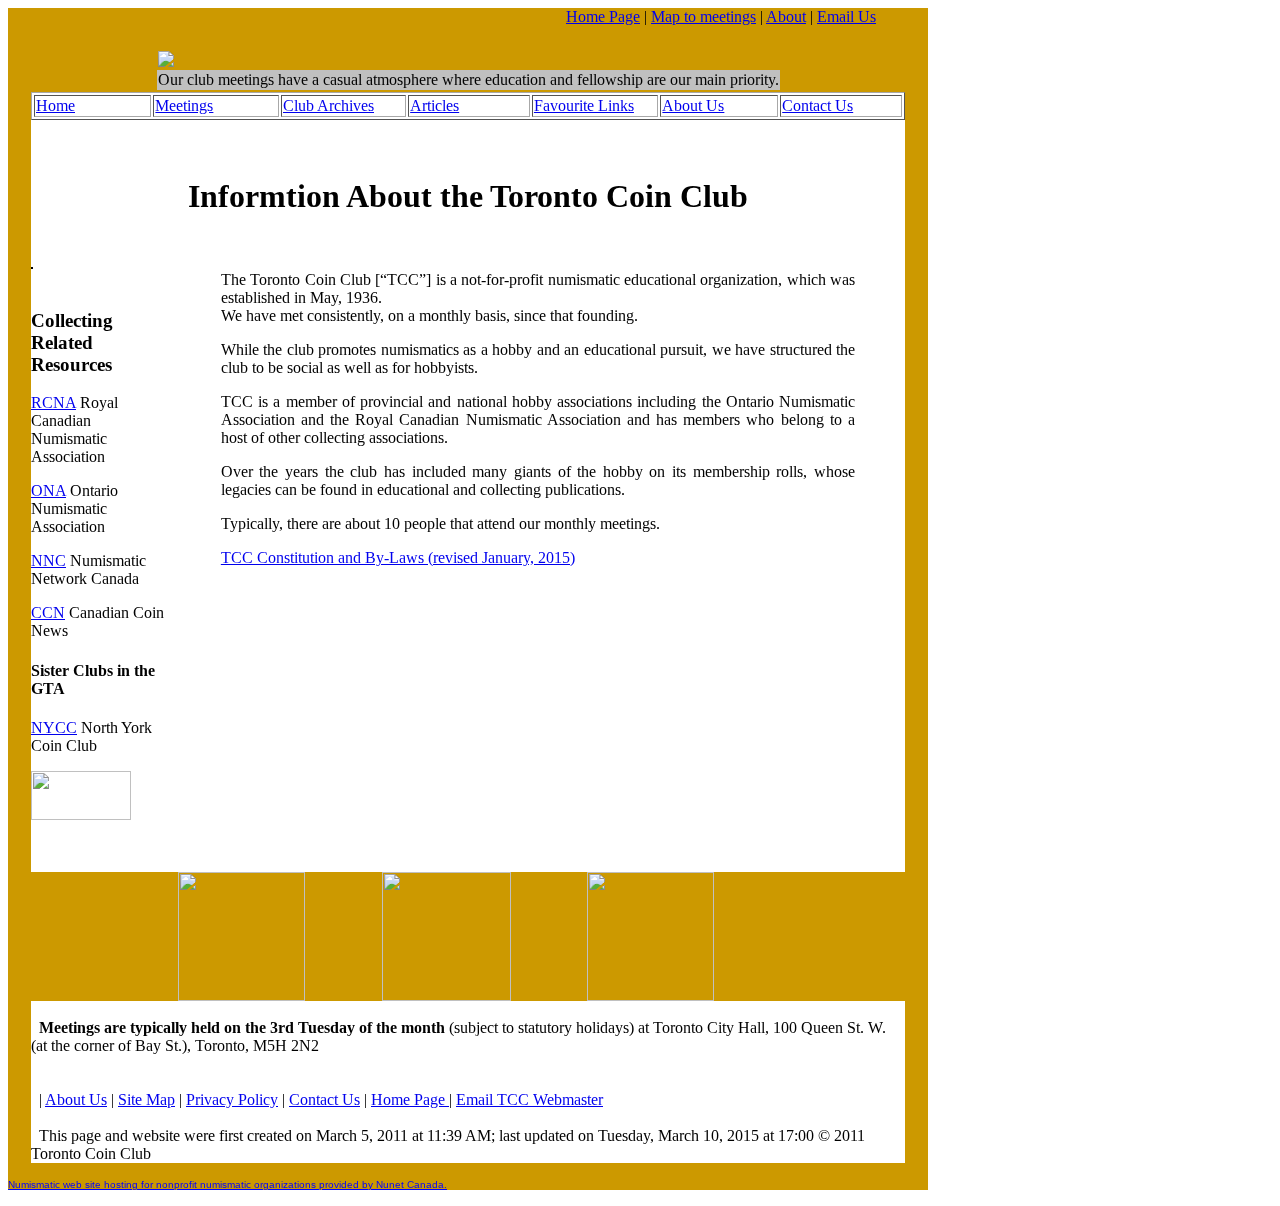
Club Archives (328, 105)
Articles (434, 105)
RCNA (53, 402)
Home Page (603, 16)
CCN (48, 612)
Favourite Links (584, 105)
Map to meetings (703, 16)
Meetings (184, 105)
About (786, 16)
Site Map (146, 1099)
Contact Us (817, 105)
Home (55, 105)
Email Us (846, 16)
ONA (48, 490)
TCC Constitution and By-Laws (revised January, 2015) (398, 557)
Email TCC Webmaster (529, 1099)
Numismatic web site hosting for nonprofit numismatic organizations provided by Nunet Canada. (227, 1184)
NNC (48, 560)
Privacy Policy (232, 1099)
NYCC (54, 727)
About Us (693, 105)
